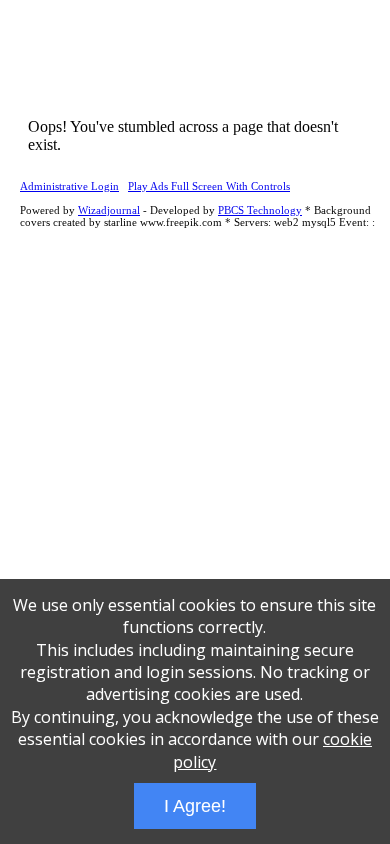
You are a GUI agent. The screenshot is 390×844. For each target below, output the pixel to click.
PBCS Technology (260, 210)
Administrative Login (69, 186)
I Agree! (195, 806)
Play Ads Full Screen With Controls (209, 186)
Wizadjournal (109, 210)
